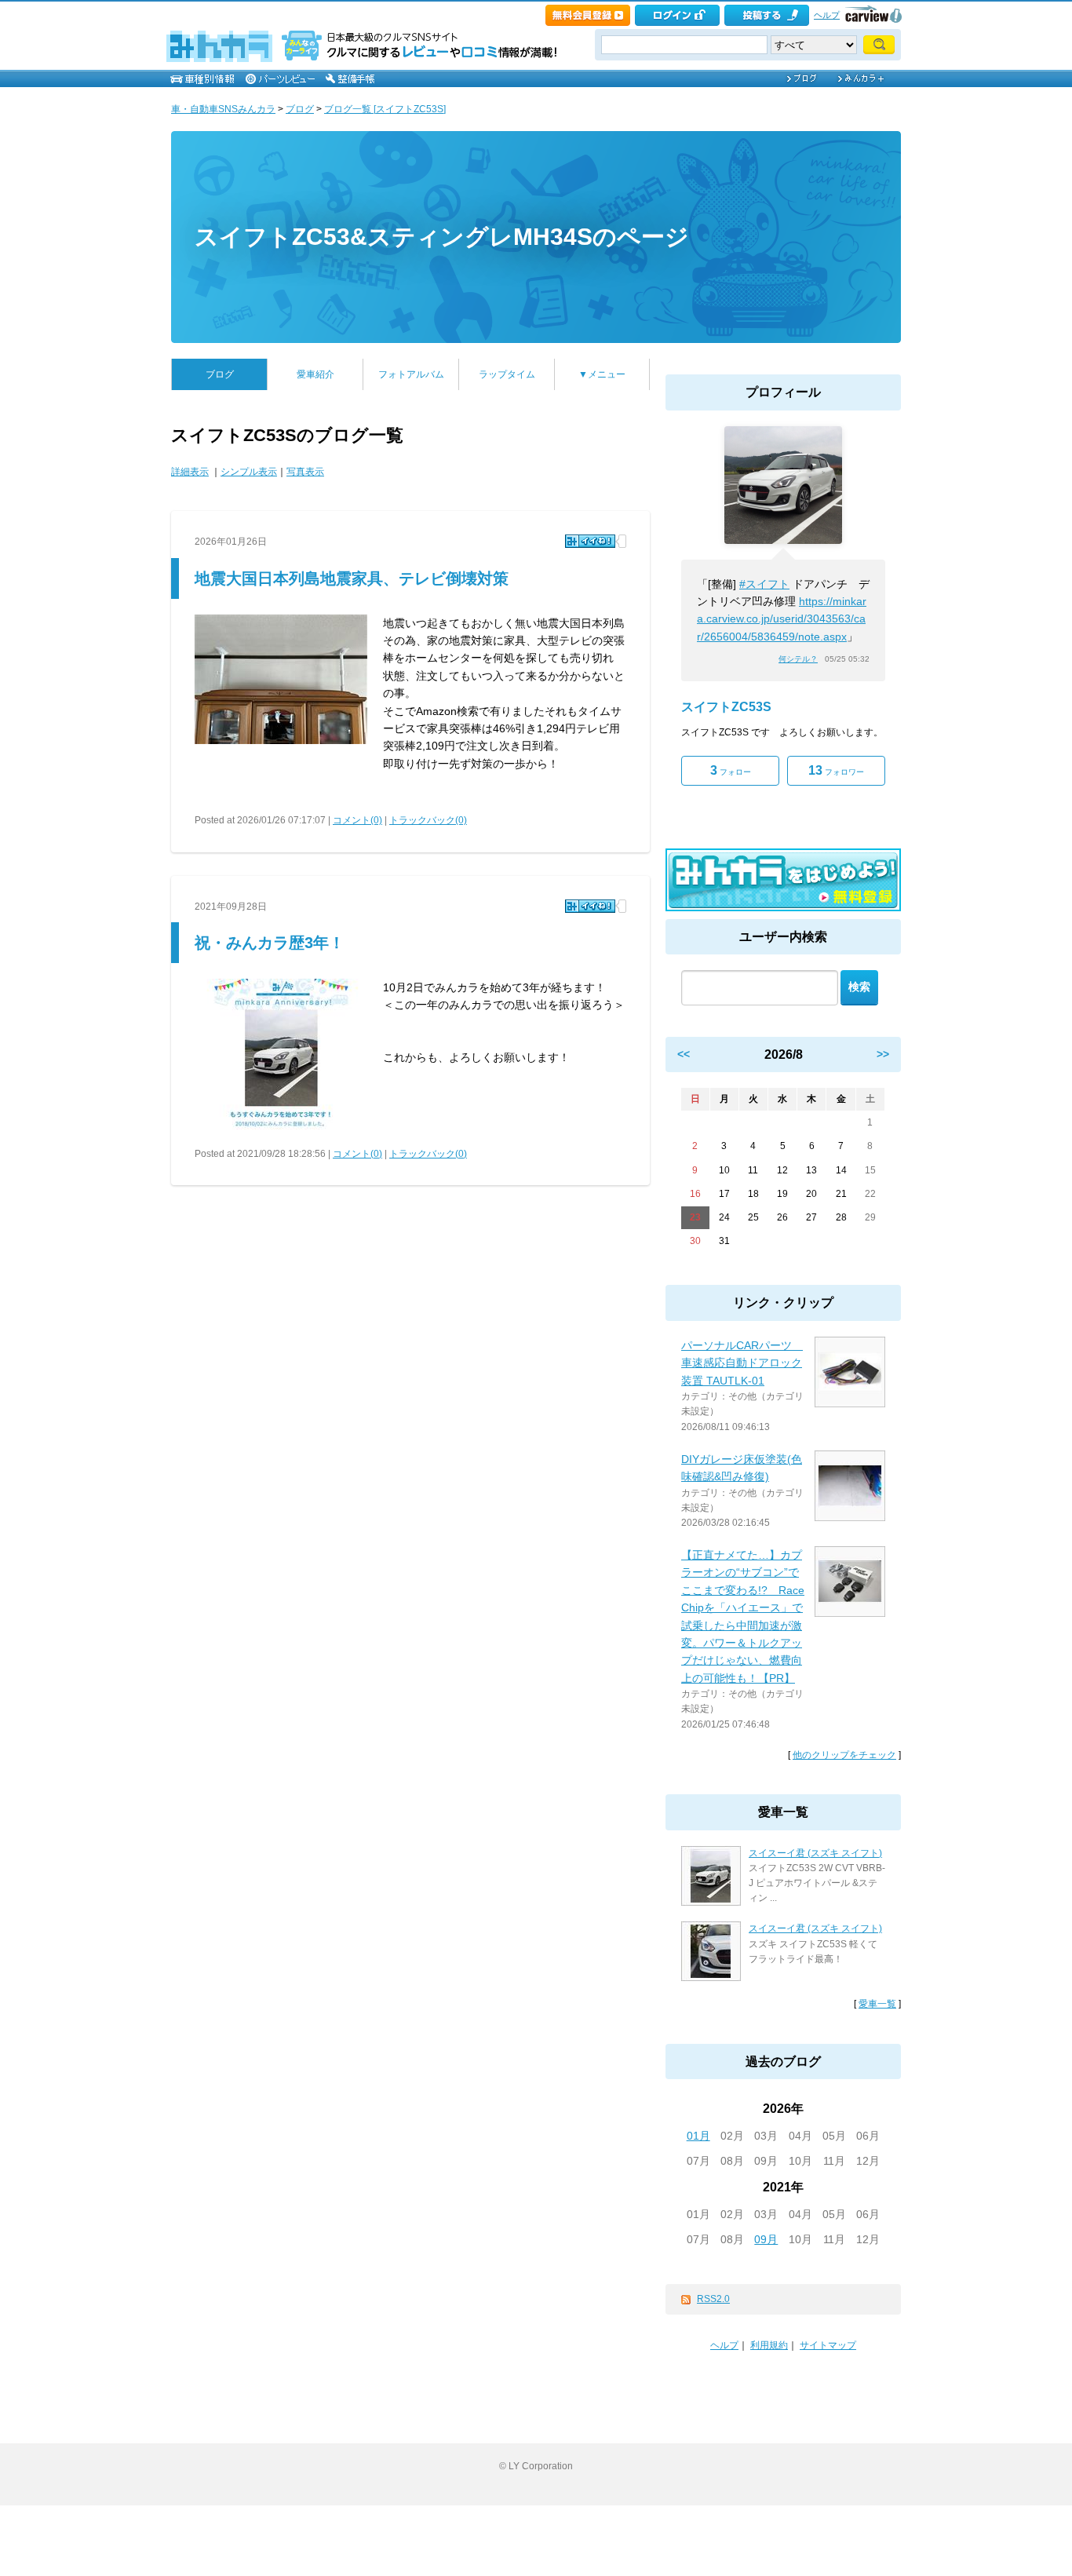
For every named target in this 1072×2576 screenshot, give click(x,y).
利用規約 (769, 2345)
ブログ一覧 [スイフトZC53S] (385, 109)
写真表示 (305, 472)
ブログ (300, 109)
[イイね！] (590, 541)
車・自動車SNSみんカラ (223, 109)
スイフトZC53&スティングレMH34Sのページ (442, 237)
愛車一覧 (877, 2004)
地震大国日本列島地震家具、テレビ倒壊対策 (352, 578)
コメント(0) (357, 820)
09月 (766, 2239)
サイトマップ (828, 2345)
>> (883, 1054)
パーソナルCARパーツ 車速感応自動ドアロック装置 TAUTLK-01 (742, 1363)
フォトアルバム (411, 374)
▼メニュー (602, 374)
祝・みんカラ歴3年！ (270, 943)
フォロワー (836, 770)
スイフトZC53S (726, 707)
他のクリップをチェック (844, 1755)
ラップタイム (507, 374)
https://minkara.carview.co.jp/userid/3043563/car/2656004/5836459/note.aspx (782, 619)
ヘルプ (827, 15)
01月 (698, 2136)
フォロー (731, 770)
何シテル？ (798, 659)
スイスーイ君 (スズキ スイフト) (815, 1853)
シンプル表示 (249, 472)
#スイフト (764, 584)
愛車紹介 (315, 374)
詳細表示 (190, 472)
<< (684, 1054)
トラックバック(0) (428, 820)
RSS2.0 (713, 2299)
